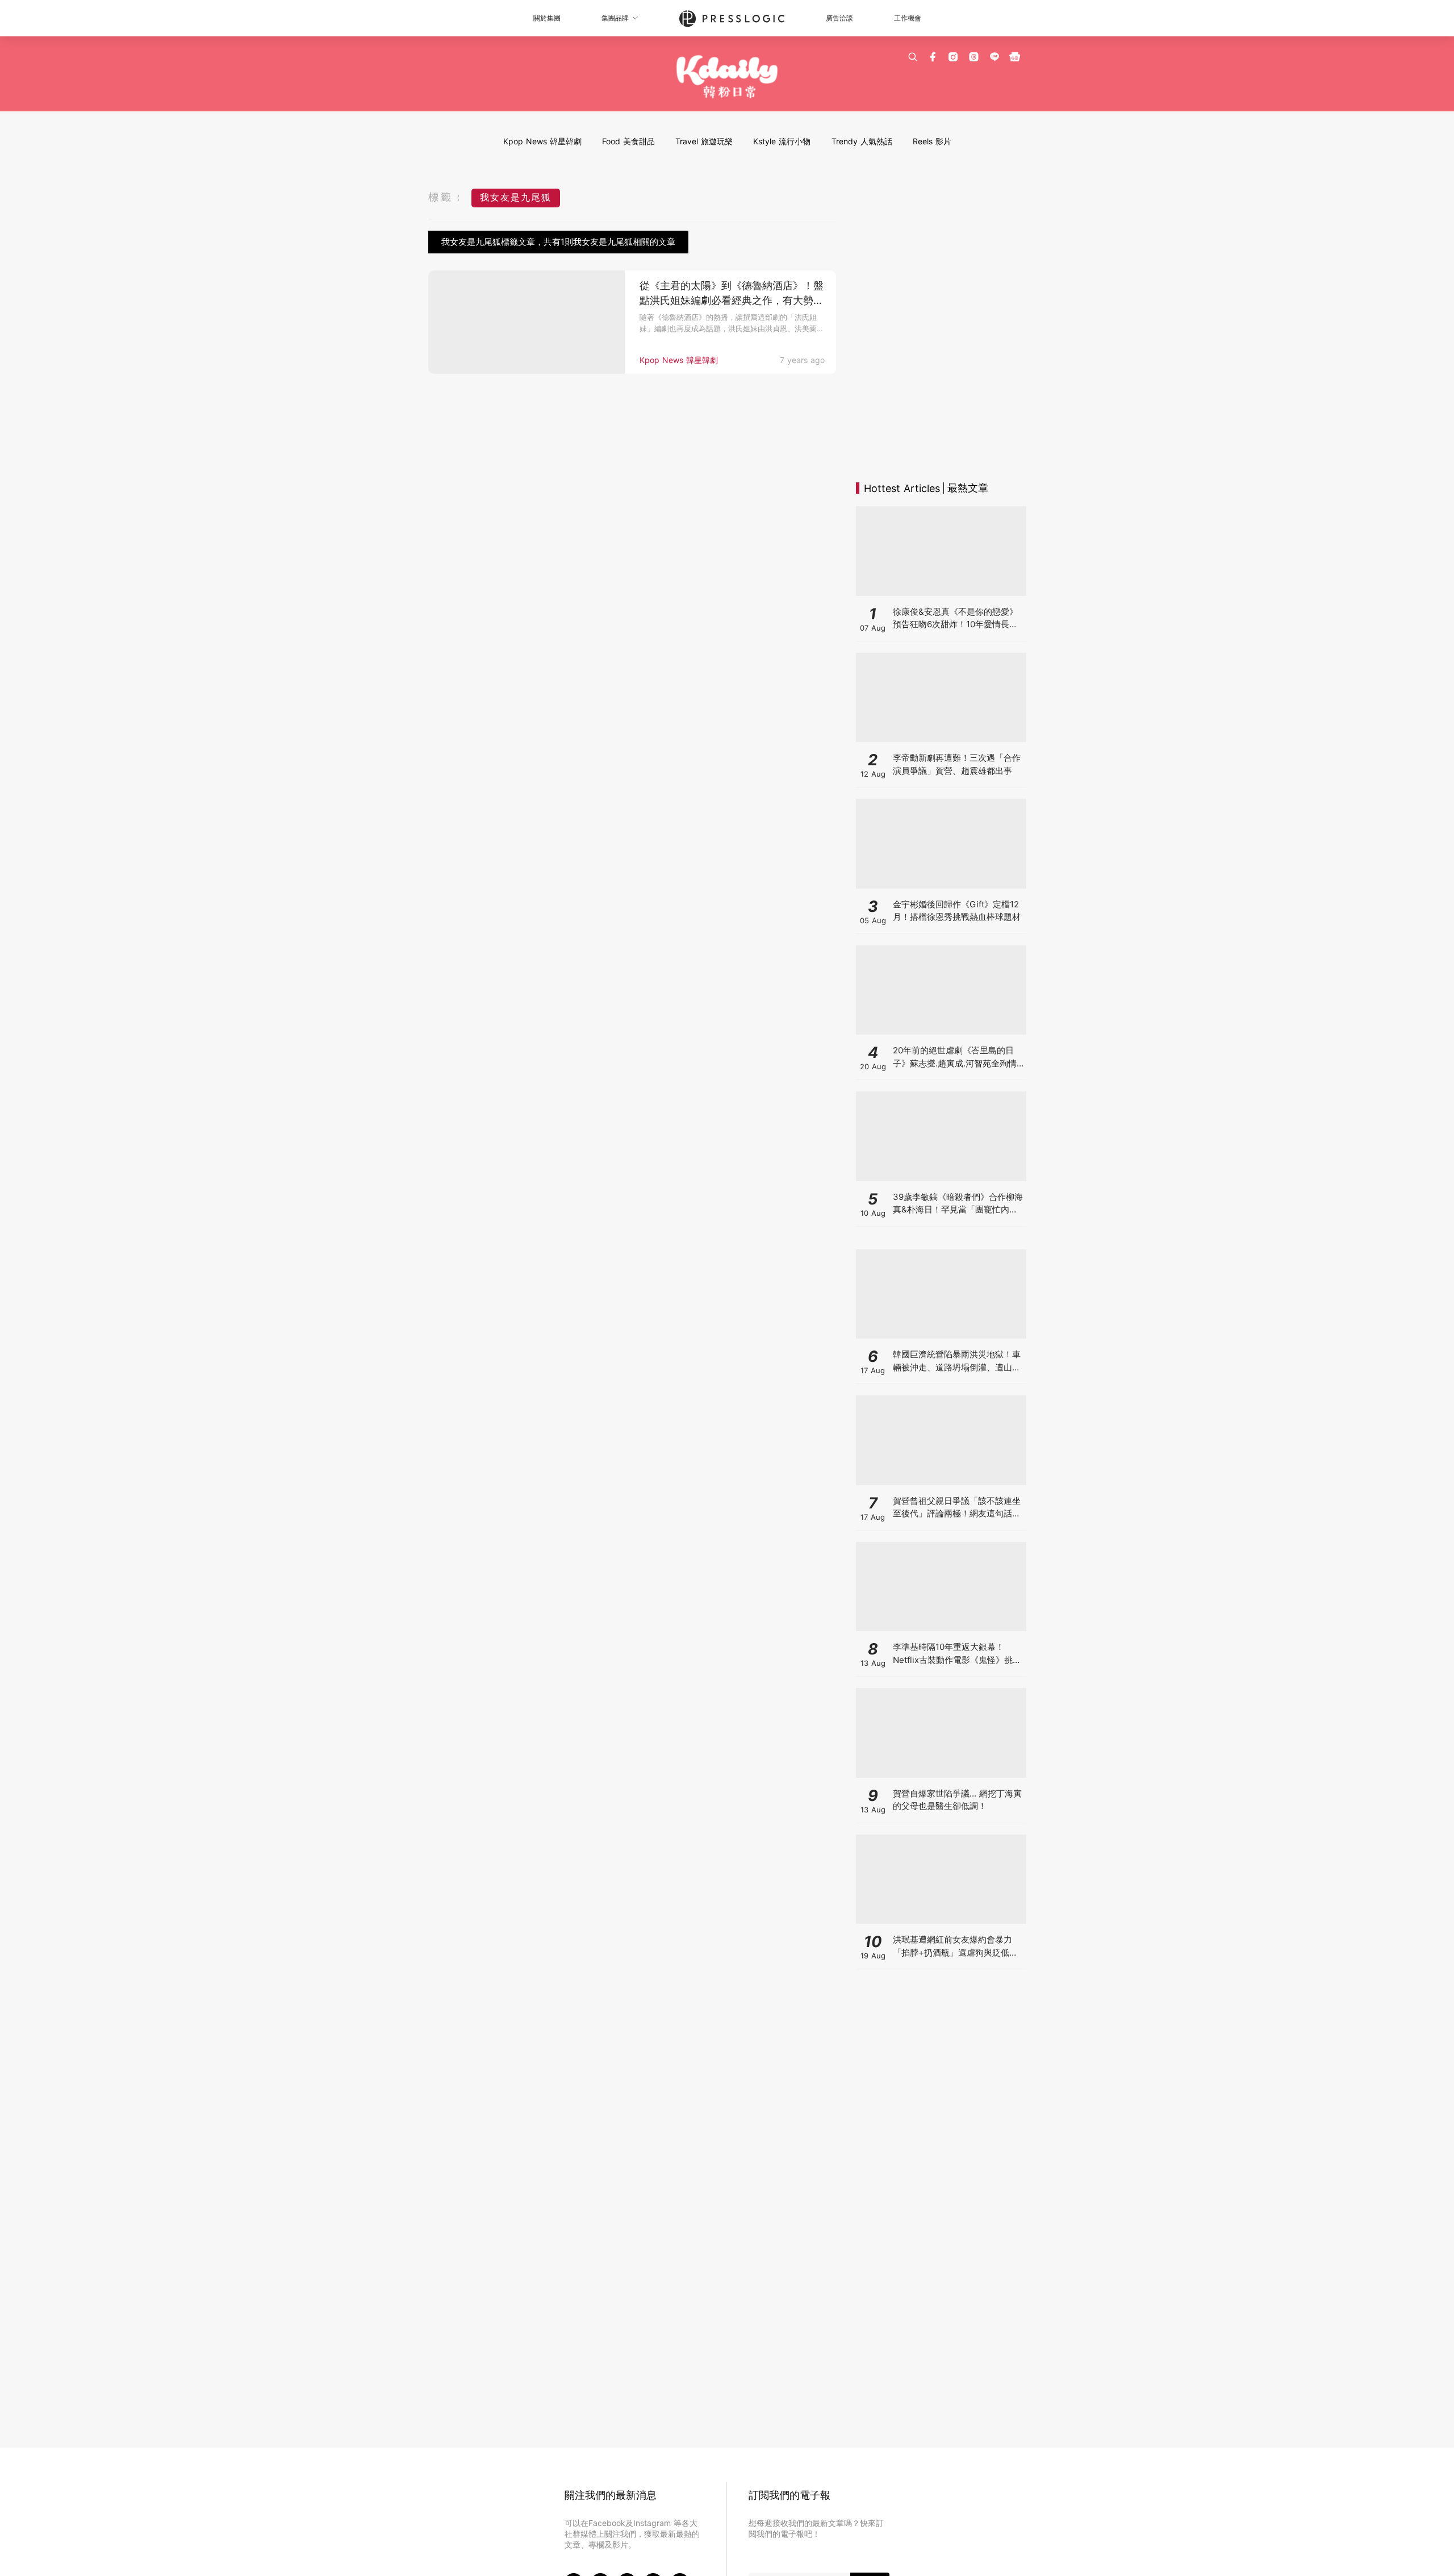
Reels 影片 (932, 141)
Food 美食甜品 (628, 141)
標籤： (447, 197)
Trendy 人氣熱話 (862, 141)
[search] (913, 57)
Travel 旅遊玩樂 (704, 141)
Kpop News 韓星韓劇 (542, 141)
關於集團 (547, 18)
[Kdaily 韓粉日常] (727, 77)
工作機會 (908, 18)
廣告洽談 (839, 18)
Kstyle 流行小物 (782, 141)
